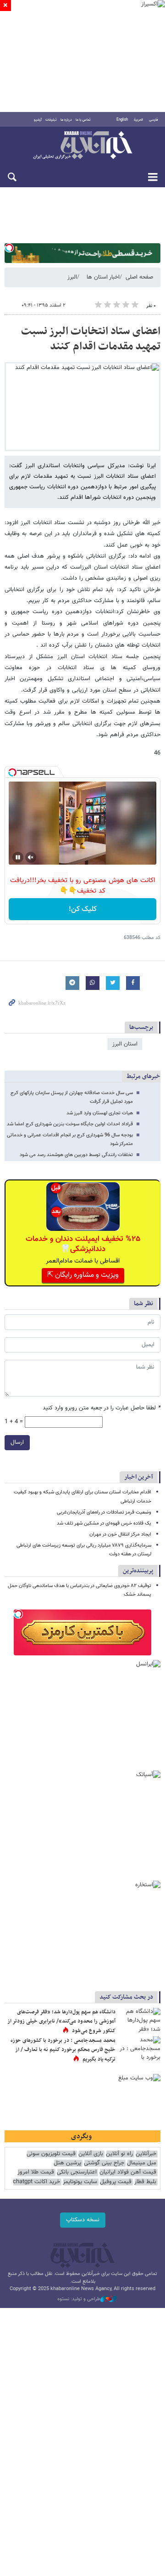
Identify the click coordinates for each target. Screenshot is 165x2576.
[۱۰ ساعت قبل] (140, 2050)
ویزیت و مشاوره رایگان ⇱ (83, 1275)
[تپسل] (9, 248)
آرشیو (38, 120)
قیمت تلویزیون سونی (51, 2154)
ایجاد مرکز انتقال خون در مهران (120, 1534)
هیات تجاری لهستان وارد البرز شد (100, 1113)
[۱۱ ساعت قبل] (140, 2022)
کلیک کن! (83, 909)
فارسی (154, 120)
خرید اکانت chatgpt (36, 2182)
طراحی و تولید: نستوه (79, 2299)
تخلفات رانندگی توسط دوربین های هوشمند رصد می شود (76, 1155)
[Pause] (18, 857)
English (122, 120)
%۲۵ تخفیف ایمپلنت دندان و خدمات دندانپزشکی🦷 (83, 1244)
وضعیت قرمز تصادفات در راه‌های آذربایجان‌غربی (104, 1512)
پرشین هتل (67, 2163)
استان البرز (125, 1044)
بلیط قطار (145, 2182)
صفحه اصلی (139, 277)
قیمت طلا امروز (36, 2172)
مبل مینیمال (142, 2163)
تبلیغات (51, 120)
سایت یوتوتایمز (80, 2182)
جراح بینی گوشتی (104, 2163)
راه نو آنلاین (119, 2154)
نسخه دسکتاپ (83, 2220)
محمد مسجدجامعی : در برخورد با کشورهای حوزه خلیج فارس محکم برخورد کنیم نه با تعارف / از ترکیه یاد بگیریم (63, 2050)
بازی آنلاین (91, 2154)
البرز (72, 277)
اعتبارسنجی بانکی (77, 2172)
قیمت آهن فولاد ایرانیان (128, 2172)
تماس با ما (83, 120)
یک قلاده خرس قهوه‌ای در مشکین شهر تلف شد (104, 1523)
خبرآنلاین (82, 146)
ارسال (17, 1442)
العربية (138, 120)
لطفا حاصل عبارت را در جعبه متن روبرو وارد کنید (102, 1408)
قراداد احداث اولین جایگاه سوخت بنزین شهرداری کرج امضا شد (70, 1124)
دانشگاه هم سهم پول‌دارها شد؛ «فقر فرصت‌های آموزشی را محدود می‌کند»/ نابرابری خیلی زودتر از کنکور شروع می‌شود (61, 2021)
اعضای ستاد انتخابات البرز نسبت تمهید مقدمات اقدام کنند (91, 339)
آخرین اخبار (139, 1477)
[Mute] (31, 857)
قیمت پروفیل (116, 2182)
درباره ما (66, 120)
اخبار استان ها (103, 277)
